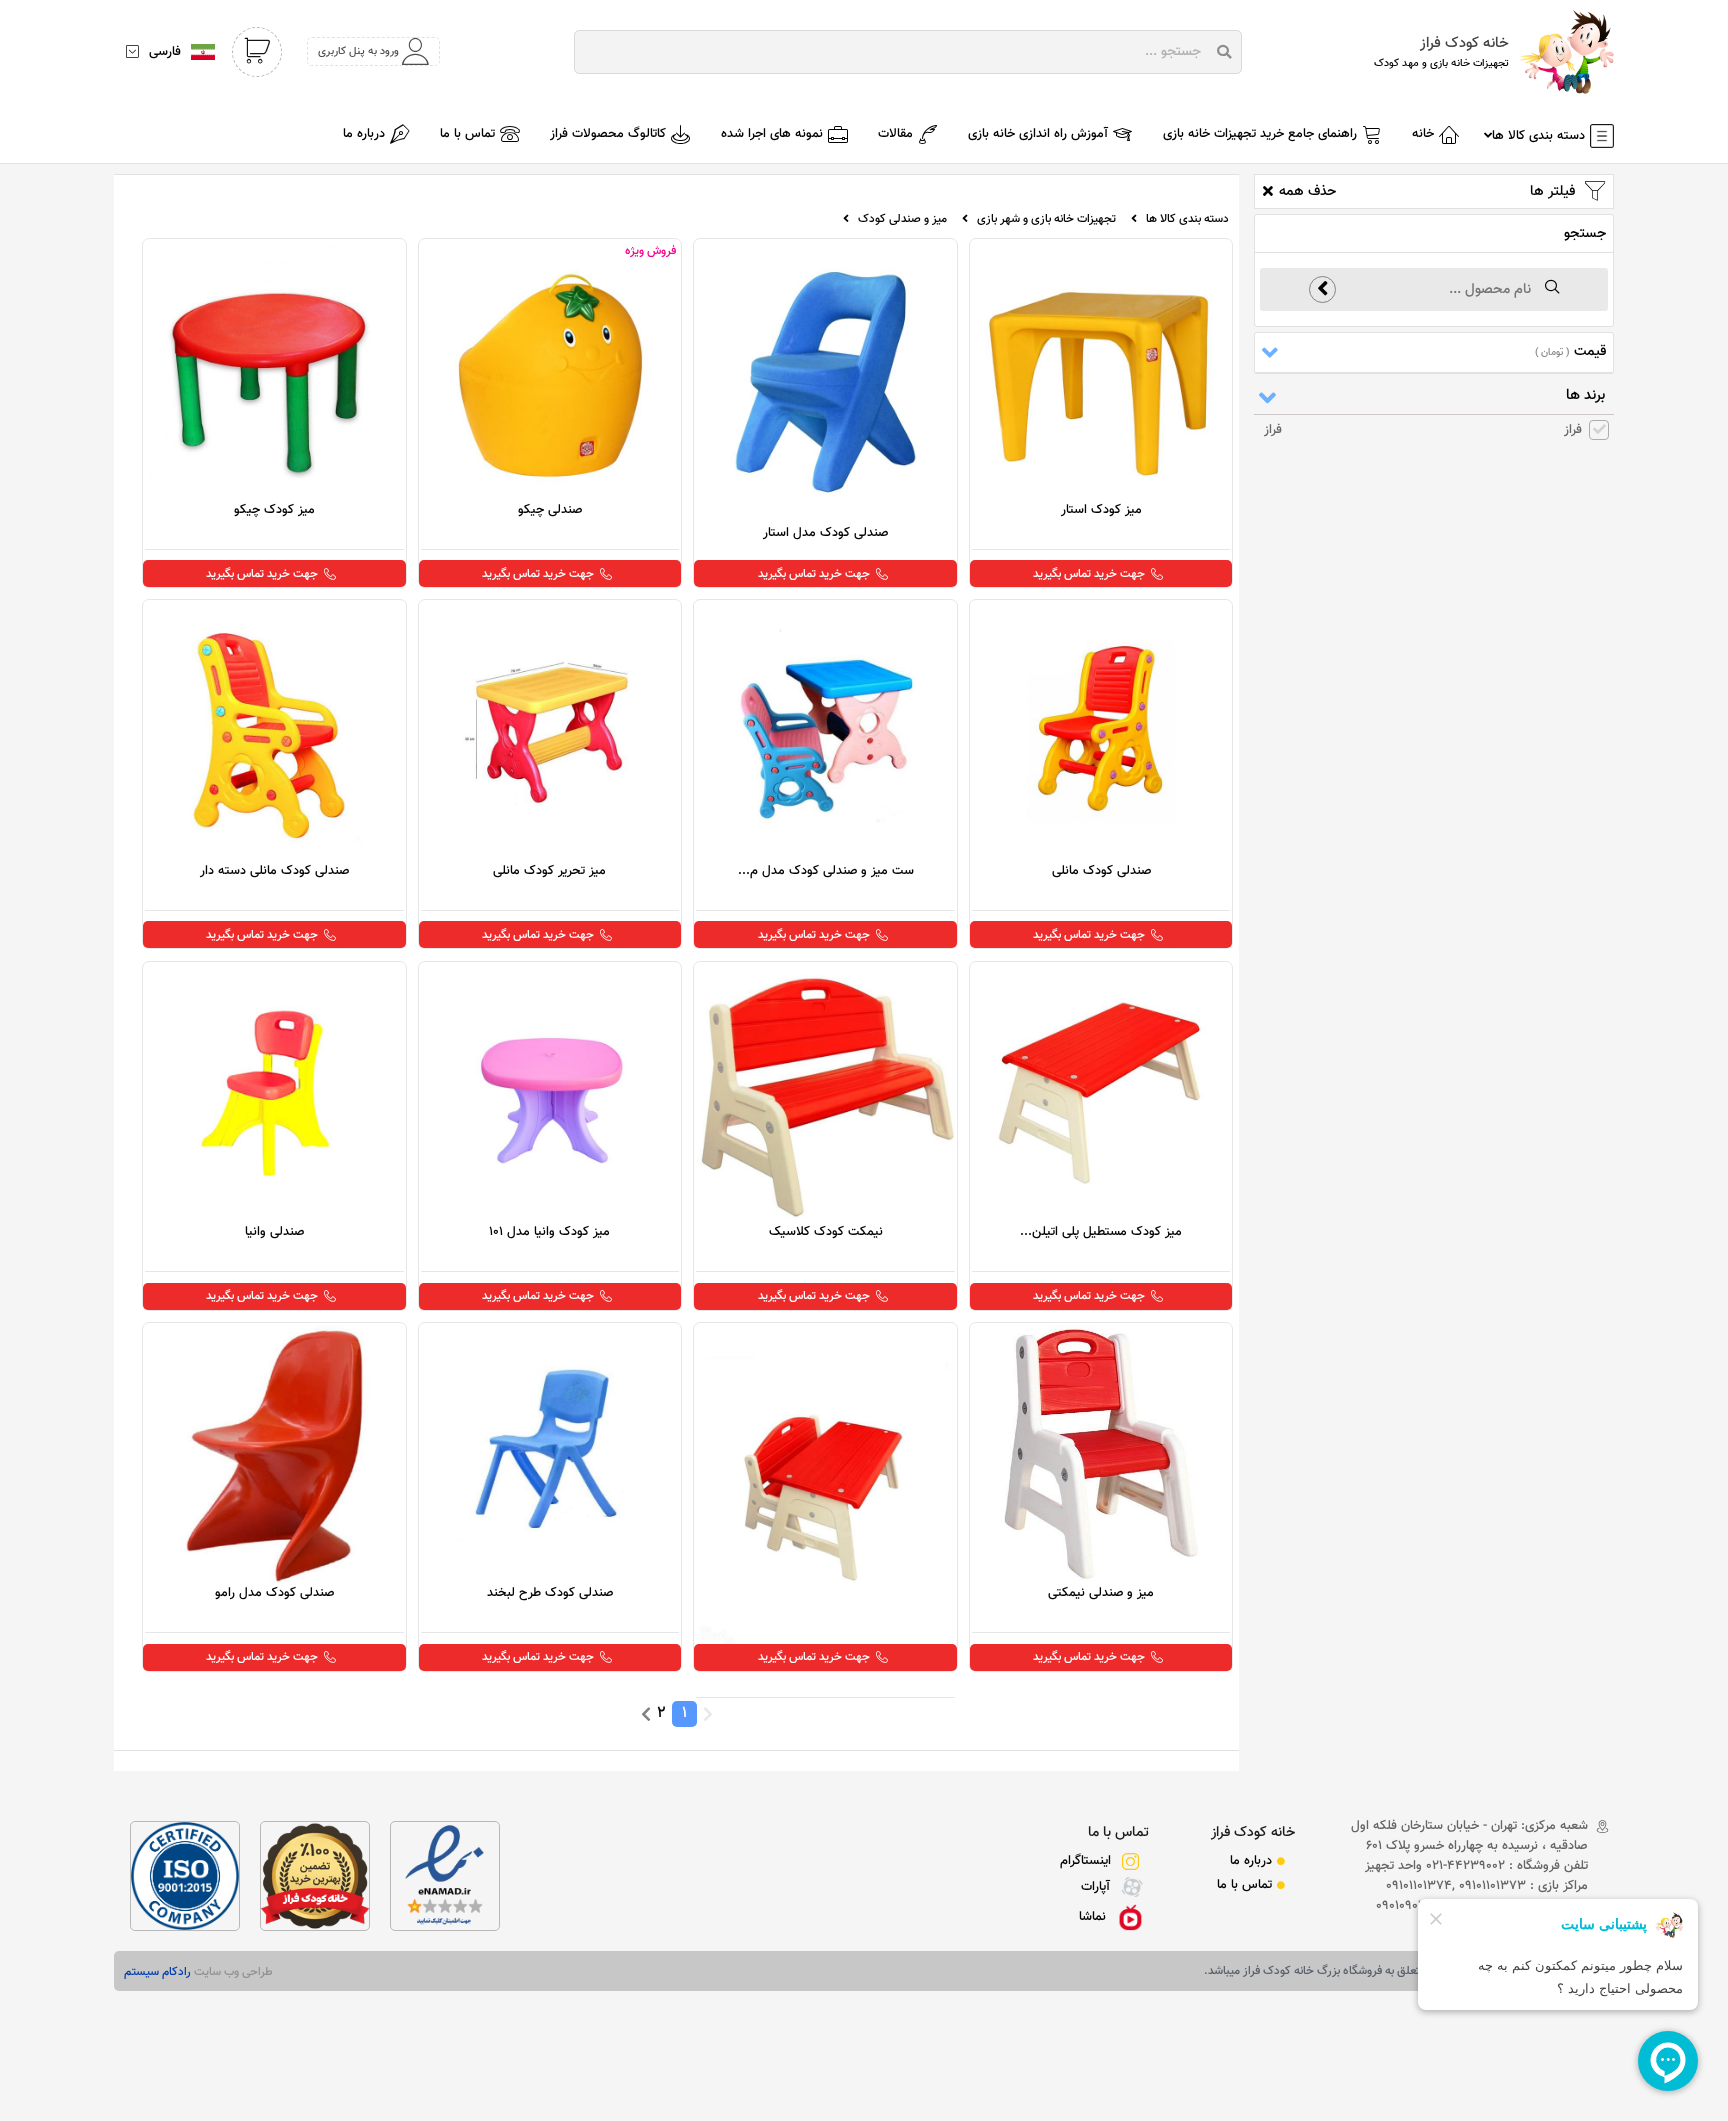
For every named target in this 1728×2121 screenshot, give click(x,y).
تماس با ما (1118, 1832)
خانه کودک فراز (1253, 1832)
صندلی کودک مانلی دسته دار (274, 871)
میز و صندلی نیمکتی (1101, 1593)
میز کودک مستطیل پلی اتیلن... (1101, 1232)
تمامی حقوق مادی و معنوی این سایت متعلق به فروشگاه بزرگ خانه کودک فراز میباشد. (1404, 1971)
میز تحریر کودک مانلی (549, 871)
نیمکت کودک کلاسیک (826, 1232)
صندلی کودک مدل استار (825, 533)
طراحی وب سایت (232, 1972)
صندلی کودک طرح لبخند (550, 1593)
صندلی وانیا (274, 1232)
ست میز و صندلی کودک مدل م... (826, 871)
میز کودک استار (1101, 510)
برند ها (1585, 395)
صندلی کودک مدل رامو (274, 1593)
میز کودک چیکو (274, 510)
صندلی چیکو (550, 510)
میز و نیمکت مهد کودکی (825, 1658)
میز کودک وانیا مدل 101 (549, 1232)
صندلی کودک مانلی (1101, 871)
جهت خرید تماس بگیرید (1089, 574)
